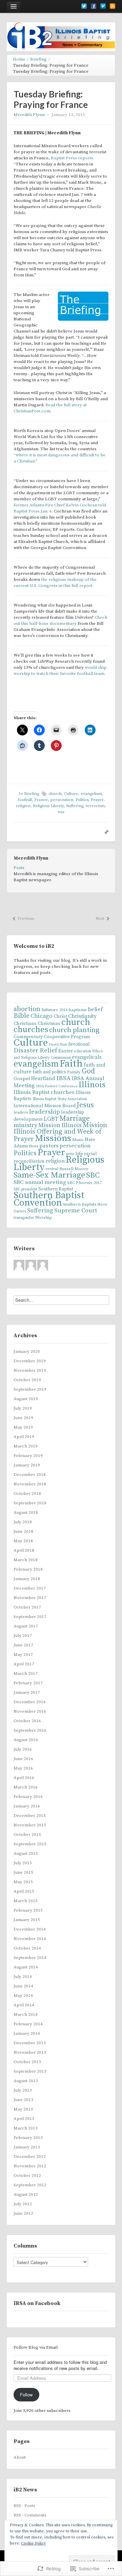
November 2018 (30, 1484)
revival (52, 1169)
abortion (27, 1009)
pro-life (75, 1154)
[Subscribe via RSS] (113, 6)
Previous (25, 919)
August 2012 (26, 2194)
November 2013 (30, 2052)
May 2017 (23, 1655)
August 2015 (26, 1853)
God (88, 1071)
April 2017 (24, 1664)
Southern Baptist (56, 1189)
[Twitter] (84, 6)
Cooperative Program (67, 1037)
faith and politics (49, 1072)
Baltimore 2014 (54, 1010)
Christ (60, 1016)
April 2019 (24, 1437)
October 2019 (27, 1380)
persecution (75, 1146)
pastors (49, 1146)
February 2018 (28, 1569)
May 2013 (23, 2109)
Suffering (40, 1211)
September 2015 (30, 1844)
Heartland (43, 1079)
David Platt (58, 1045)
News (34, 1146)
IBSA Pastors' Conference (57, 1086)
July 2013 (23, 2090)
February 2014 (28, 2024)
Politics (25, 1153)
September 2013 (30, 2071)
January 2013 (27, 2147)
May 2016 (23, 1768)
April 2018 (24, 1550)
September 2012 (30, 2185)
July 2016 (23, 1749)
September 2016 (30, 1730)
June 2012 (23, 2213)
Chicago (42, 1016)
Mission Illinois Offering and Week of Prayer (60, 1132)
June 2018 (23, 1531)
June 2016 (23, 1759)
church (76, 1022)
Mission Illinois (60, 1125)
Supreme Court (76, 1211)
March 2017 (26, 1673)
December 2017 (30, 1588)
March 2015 (26, 1901)
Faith (71, 1064)
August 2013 (26, 2081)
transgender (24, 1218)
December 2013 (30, 2043)
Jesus (85, 1105)
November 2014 (30, 1939)
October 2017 (27, 1607)
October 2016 (27, 1721)
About (20, 2457)
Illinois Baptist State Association (60, 1099)
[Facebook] (94, 6)
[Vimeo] (103, 6)
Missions (53, 1138)
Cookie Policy (33, 2543)
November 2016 (30, 1711)
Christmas (49, 1024)
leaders (21, 1112)
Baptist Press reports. (73, 158)
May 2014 (23, 1996)
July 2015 (23, 1863)
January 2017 (27, 1692)
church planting (74, 1030)
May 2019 (23, 1427)
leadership (45, 1112)
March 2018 (26, 1560)
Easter (66, 1051)
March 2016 (26, 1787)
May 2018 (23, 1541)
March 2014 (26, 2014)
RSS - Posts (24, 2506)
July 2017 (23, 1636)
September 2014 (30, 1958)
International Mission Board (45, 1106)
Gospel (22, 1079)
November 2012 (30, 2166)
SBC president (25, 1189)
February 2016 (28, 1797)
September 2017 (30, 1617)
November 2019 (30, 1370)
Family (74, 1072)
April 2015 (24, 1891)
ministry (25, 1125)
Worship (43, 1217)
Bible (22, 1016)
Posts (19, 868)
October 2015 (27, 1834)
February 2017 (28, 1683)
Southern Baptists (80, 1204)
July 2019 (23, 1408)
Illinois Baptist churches (44, 1092)
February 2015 (28, 1910)
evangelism (36, 1064)
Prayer (51, 1153)
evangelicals (87, 1057)
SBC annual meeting (40, 1182)
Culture (31, 1043)
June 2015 (23, 1872)
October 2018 (27, 1494)
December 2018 (30, 1475)
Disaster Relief (35, 1051)
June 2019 (23, 1418)
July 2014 (23, 1977)
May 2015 (23, 1882)
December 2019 (30, 1361)
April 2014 (24, 2005)
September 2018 (30, 1503)
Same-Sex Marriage (49, 1175)
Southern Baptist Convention (49, 1199)
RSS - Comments (30, 2515)
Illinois (92, 1085)
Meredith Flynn (29, 115)
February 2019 (28, 1456)
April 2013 (24, 2119)
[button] (83, 306)
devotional (79, 1044)
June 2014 (23, 1986)
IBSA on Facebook (37, 2303)
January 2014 (27, 2033)
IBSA (64, 1078)
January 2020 (27, 1351)
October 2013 (27, 2062)
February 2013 (28, 2138)
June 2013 (23, 2100)
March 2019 (26, 1446)
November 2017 (30, 1598)
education (83, 1051)
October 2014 (27, 1948)
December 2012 (30, 2157)
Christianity (82, 1016)
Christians (25, 1023)
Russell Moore (74, 1169)
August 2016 (26, 1740)
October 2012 (27, 2175)
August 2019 (26, 1399)
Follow (26, 2395)
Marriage (75, 1119)
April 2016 (24, 1778)
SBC (93, 1175)
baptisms (78, 1010)
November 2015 (30, 1825)
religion (55, 1161)
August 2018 (26, 1512)
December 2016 (30, 1702)
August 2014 (26, 1967)
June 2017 (23, 1645)
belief (95, 1009)
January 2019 (27, 1465)
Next (100, 919)
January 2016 (27, 1806)
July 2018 (23, 1522)
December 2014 (30, 1929)
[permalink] (105, 832)
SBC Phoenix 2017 (84, 1183)
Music (78, 1140)
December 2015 (30, 1816)
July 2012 (23, 2204)
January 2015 (27, 1920)
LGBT (51, 1119)
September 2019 (30, 1389)
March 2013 (26, 2128)
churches (31, 1030)
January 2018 (27, 1579)
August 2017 (26, 1626)
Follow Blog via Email (36, 2347)
